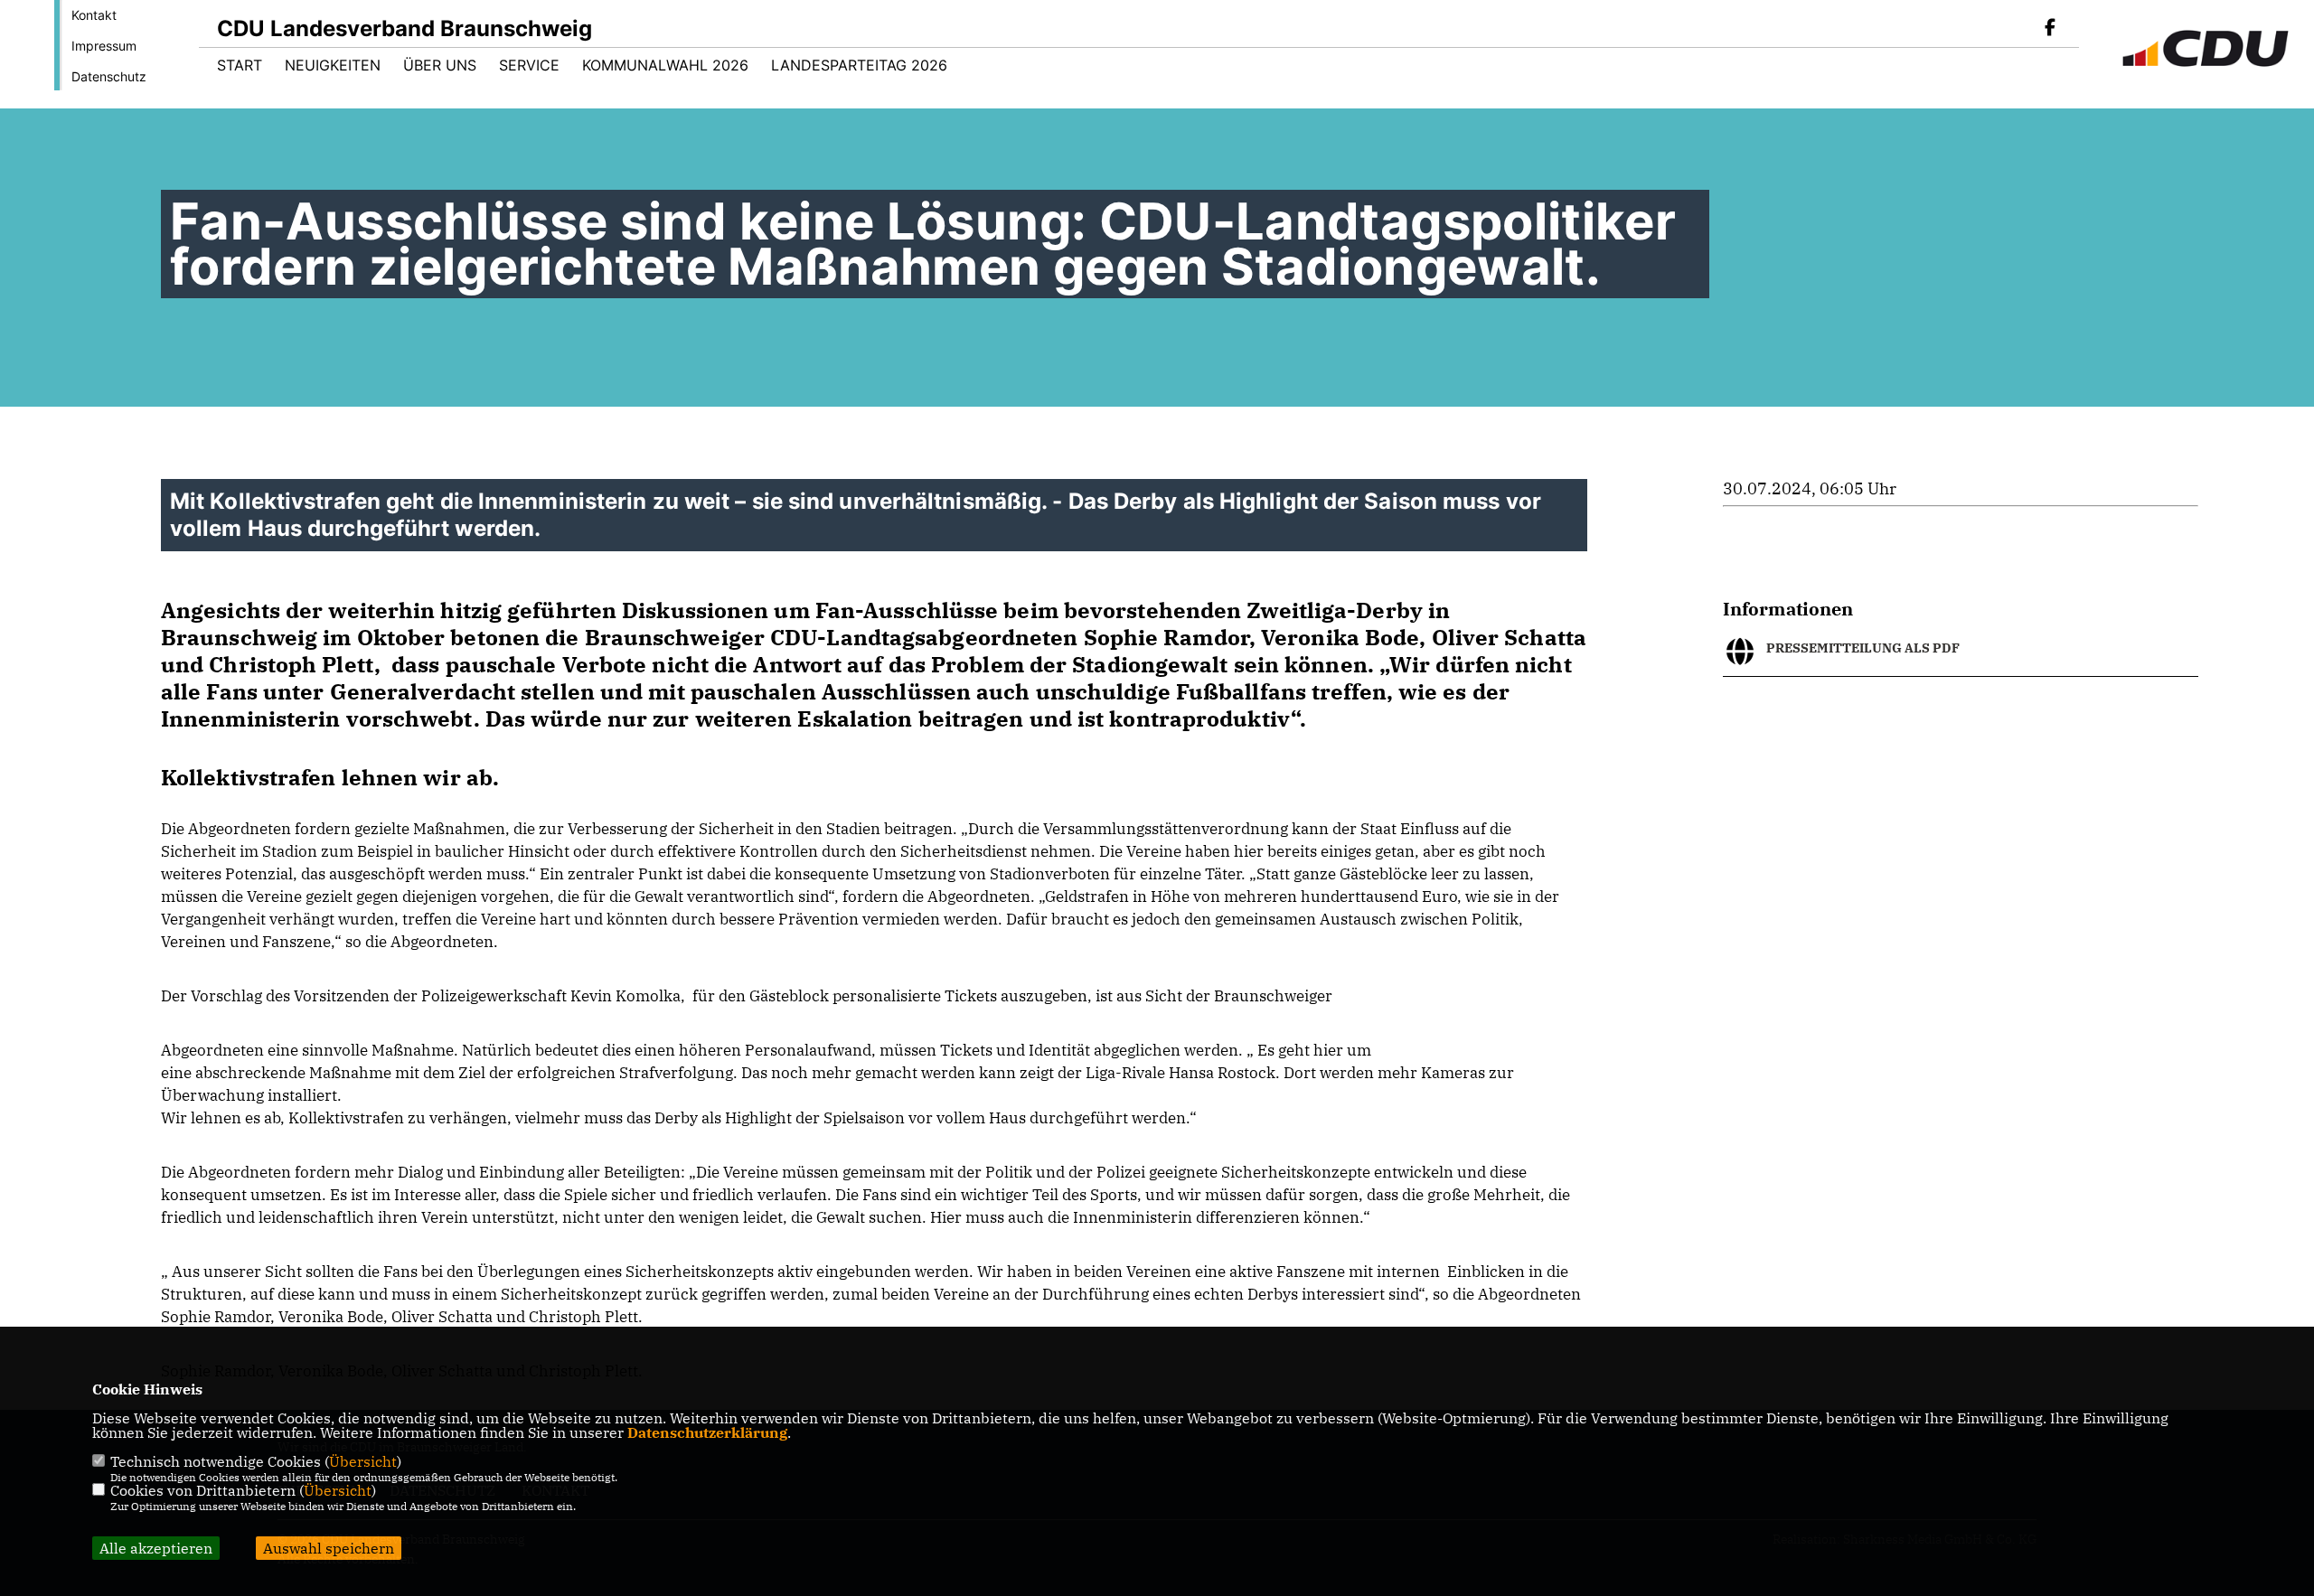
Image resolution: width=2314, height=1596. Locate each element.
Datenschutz (109, 76)
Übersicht (363, 1461)
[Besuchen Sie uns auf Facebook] (2050, 29)
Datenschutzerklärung (707, 1432)
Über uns (440, 65)
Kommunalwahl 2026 (665, 65)
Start (240, 65)
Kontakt (94, 15)
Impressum (104, 46)
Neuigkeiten (333, 65)
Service (529, 65)
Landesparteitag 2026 (859, 65)
